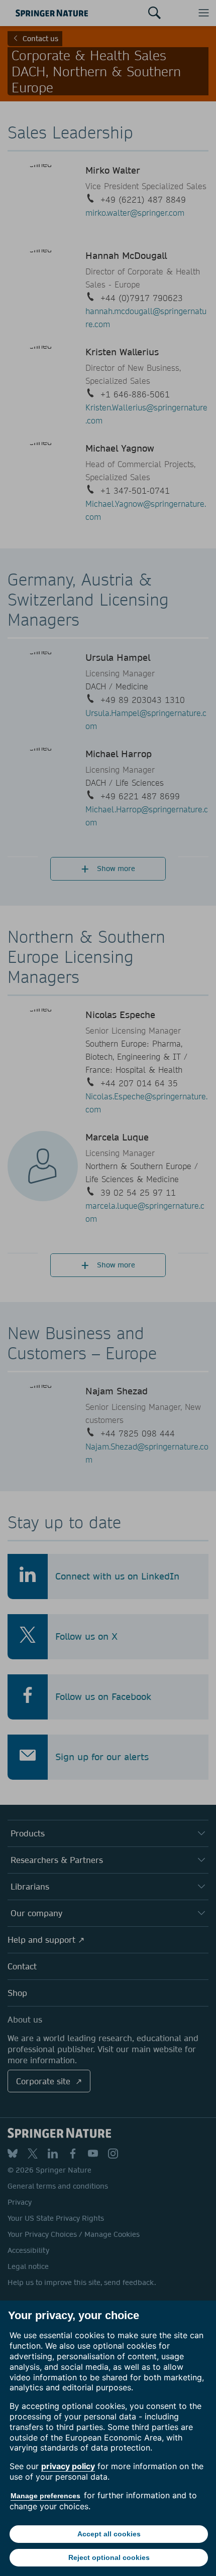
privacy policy (68, 2466)
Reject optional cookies (109, 2557)
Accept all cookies (109, 2534)
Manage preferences (45, 2496)
